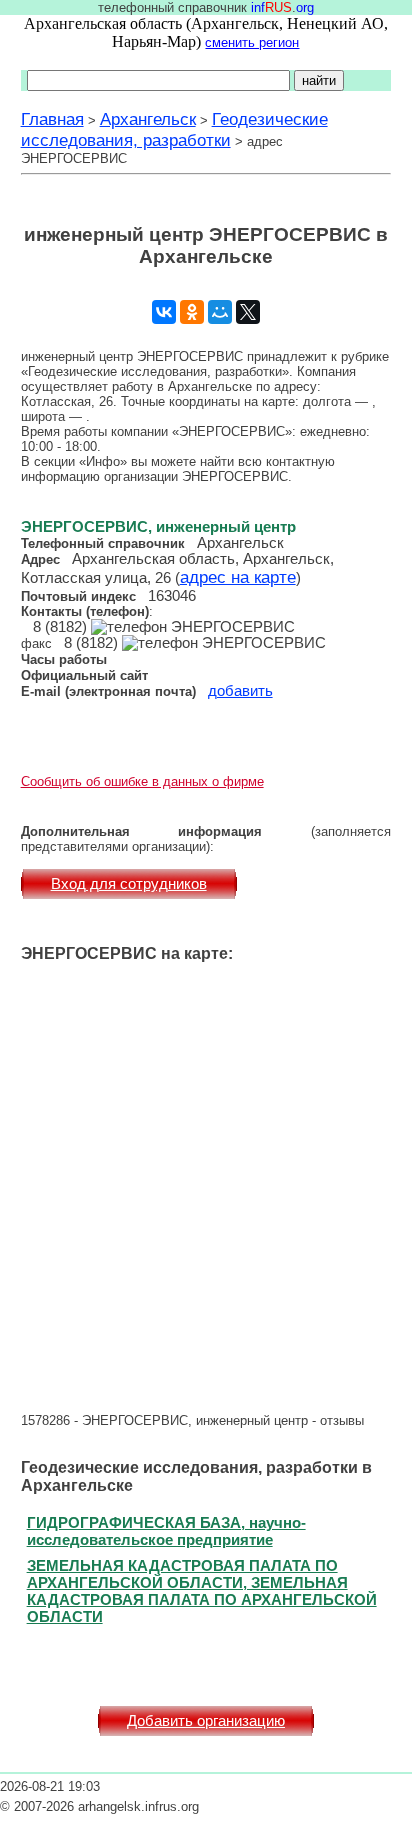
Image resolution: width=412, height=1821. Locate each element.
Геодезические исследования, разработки (174, 129)
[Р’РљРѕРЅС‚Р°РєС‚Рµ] (164, 312)
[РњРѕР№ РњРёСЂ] (220, 312)
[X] (248, 312)
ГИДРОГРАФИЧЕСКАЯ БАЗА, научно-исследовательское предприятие (166, 1531)
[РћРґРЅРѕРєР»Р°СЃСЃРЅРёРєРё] (192, 312)
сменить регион (252, 42)
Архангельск (148, 119)
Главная (52, 119)
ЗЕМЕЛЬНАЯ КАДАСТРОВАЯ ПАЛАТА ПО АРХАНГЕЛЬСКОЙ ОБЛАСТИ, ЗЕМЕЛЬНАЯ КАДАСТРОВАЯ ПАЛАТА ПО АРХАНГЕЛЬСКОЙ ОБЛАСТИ (202, 1591)
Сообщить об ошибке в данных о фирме (142, 781)
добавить (240, 691)
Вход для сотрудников (129, 884)
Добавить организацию (206, 1721)
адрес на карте (238, 577)
